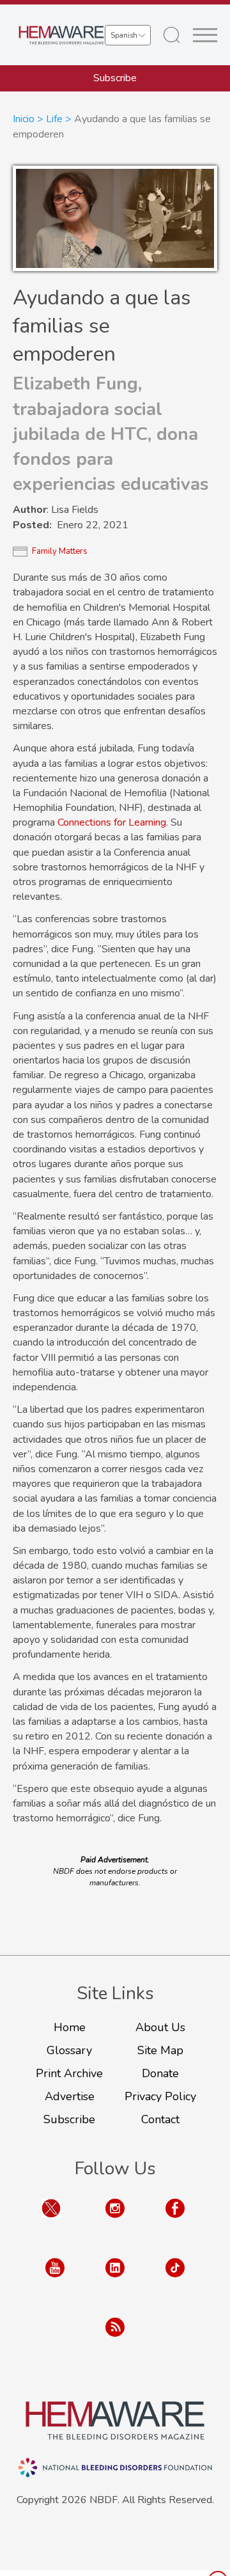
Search (172, 35)
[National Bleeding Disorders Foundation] (115, 2421)
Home (70, 2027)
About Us (160, 2027)
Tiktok (175, 2280)
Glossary (69, 2050)
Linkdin (115, 2280)
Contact (160, 2119)
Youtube (55, 2280)
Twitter (51, 2221)
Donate (160, 2073)
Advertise (70, 2096)
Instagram (115, 2221)
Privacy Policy (160, 2096)
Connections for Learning (112, 822)
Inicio (24, 119)
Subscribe (115, 78)
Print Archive (69, 2073)
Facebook (175, 2221)
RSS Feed (115, 2340)
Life (54, 119)
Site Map (160, 2050)
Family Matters (60, 551)
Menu (205, 35)
